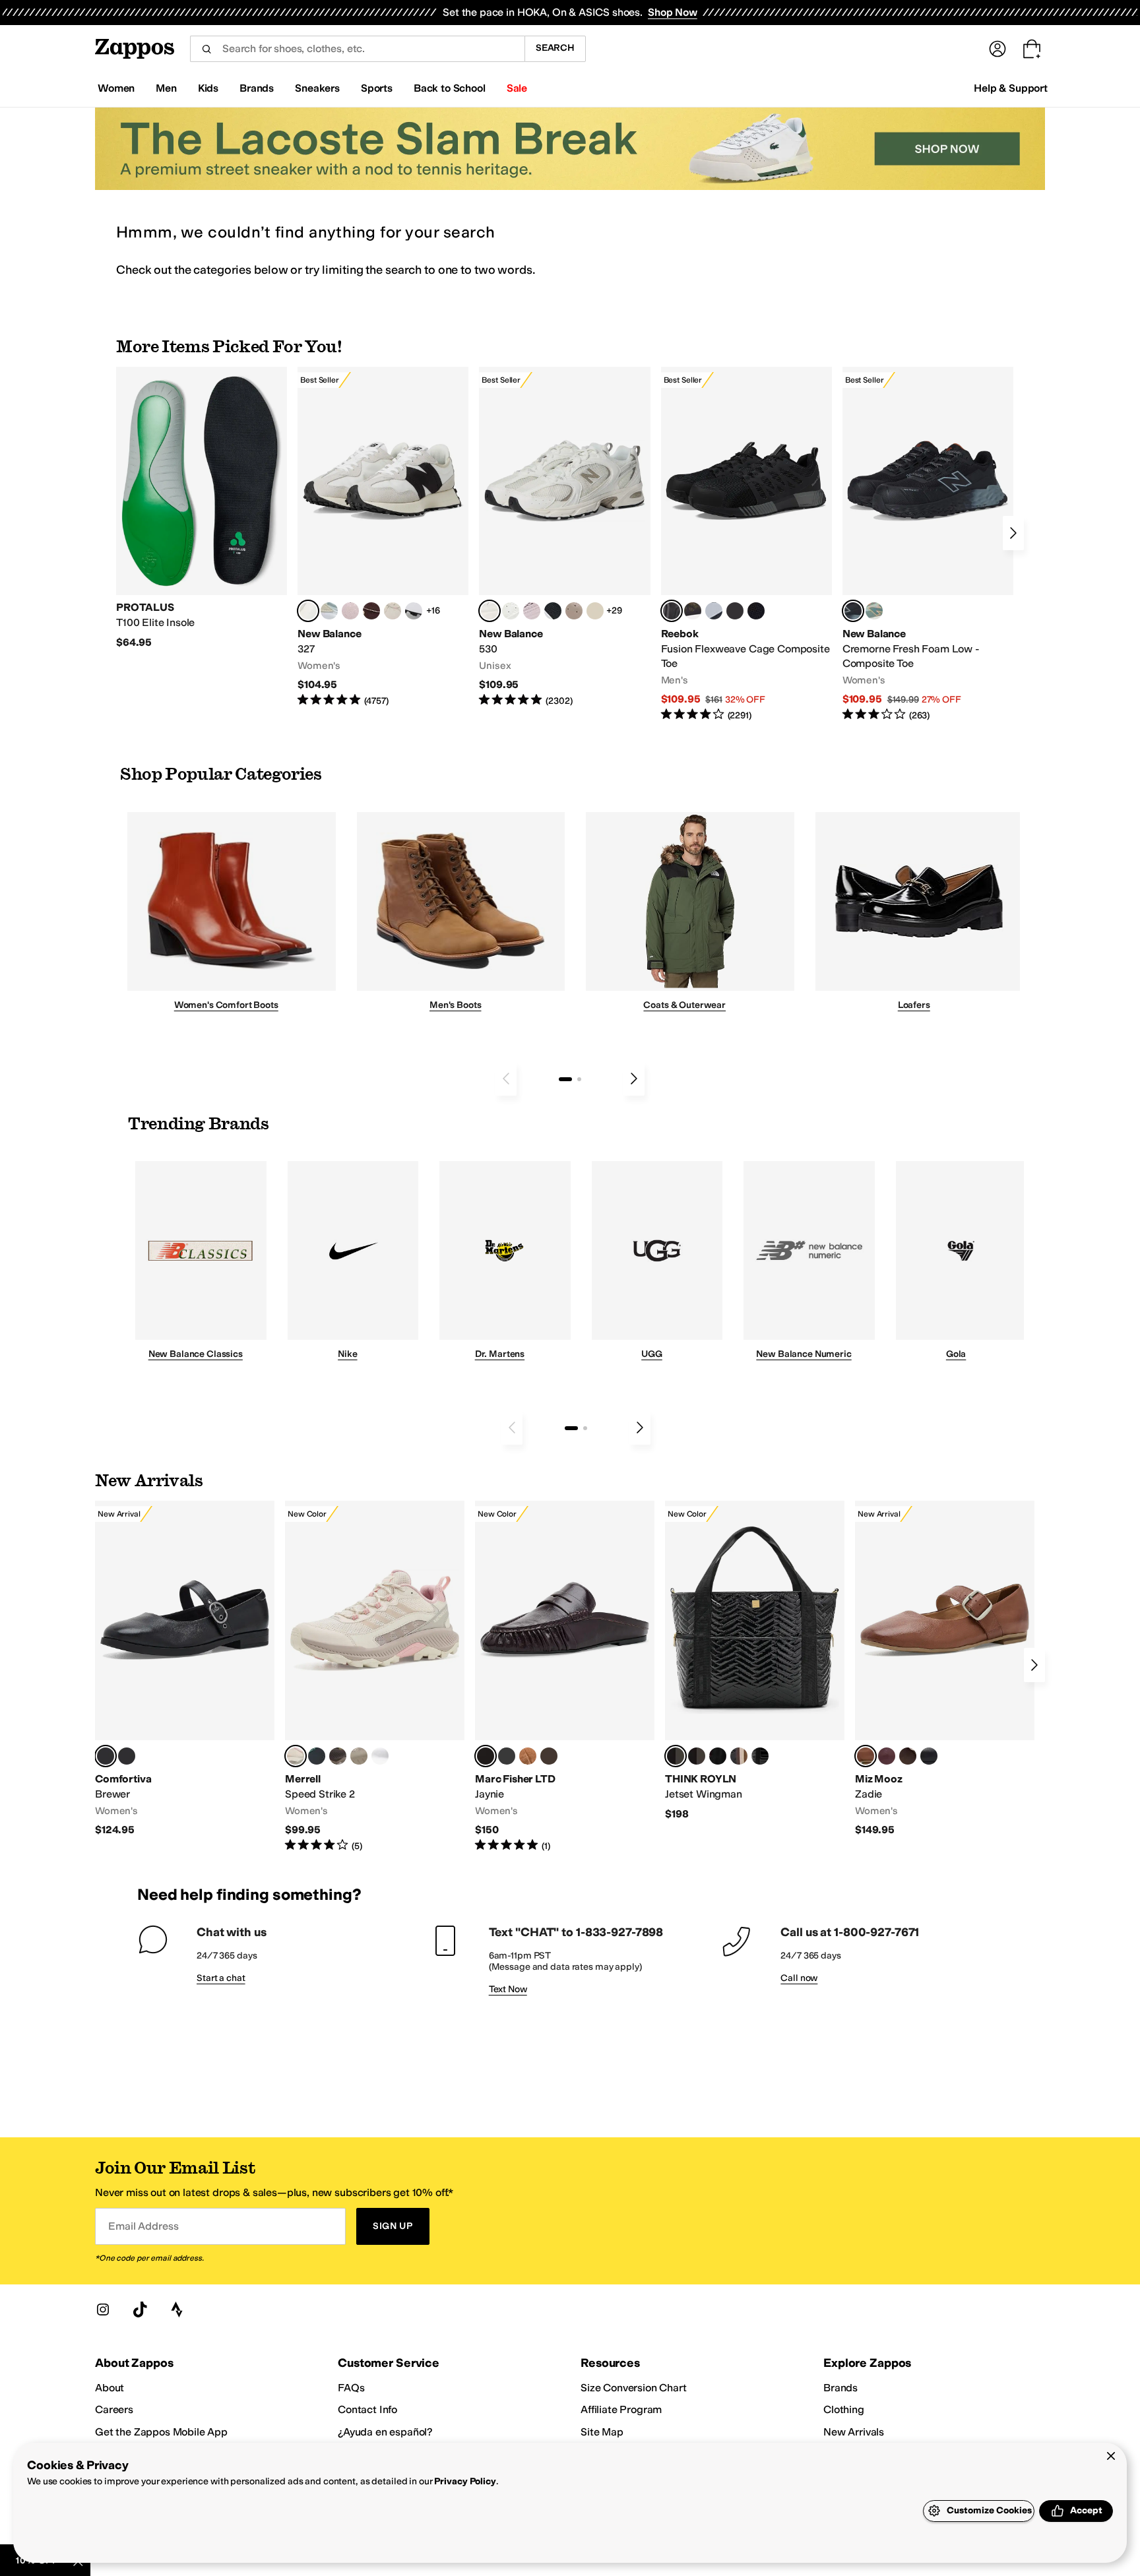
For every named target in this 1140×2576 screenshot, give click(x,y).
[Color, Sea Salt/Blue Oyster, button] (511, 611)
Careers (114, 2409)
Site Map (602, 2432)
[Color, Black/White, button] (756, 611)
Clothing (844, 2409)
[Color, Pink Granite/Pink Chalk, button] (350, 611)
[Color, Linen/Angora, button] (393, 611)
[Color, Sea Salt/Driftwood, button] (574, 611)
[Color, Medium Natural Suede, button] (528, 1756)
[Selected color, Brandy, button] (866, 1756)
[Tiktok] (140, 2309)
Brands (840, 2388)
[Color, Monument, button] (317, 1756)
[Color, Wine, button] (887, 1756)
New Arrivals (854, 2432)
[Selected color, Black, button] (106, 1756)
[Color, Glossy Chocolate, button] (697, 1756)
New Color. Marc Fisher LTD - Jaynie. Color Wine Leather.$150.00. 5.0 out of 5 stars (565, 1677)
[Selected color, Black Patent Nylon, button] (676, 1756)
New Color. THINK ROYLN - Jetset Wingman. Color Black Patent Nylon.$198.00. (755, 1661)
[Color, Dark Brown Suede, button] (549, 1756)
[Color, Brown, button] (693, 611)
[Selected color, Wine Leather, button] (486, 1756)
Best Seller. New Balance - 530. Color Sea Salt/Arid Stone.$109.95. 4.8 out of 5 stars (564, 537)
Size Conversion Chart (634, 2388)
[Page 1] (565, 1079)
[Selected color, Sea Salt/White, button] (308, 611)
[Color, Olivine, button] (338, 1756)
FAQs (351, 2388)
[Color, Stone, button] (359, 1756)
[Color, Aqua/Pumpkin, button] (874, 611)
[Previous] (506, 1079)
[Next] (1013, 533)
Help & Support (1011, 88)
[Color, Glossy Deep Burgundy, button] (718, 1756)
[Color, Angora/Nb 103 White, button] (329, 611)
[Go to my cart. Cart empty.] (1032, 49)
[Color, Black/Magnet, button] (553, 611)
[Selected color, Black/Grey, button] (672, 611)
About (110, 2388)
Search (555, 48)
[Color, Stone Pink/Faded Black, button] (532, 611)
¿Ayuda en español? (385, 2432)
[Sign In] (997, 49)
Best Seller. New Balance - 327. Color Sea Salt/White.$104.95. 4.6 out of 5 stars (383, 537)
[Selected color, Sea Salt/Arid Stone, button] (490, 611)
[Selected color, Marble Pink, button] (296, 1756)
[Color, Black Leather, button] (507, 1756)
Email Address (143, 2226)
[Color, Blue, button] (735, 611)
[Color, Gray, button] (714, 611)
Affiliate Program (621, 2409)
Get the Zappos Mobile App (161, 2432)
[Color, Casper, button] (380, 1756)
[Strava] (177, 2309)
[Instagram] (103, 2309)
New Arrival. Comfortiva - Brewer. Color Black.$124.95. (185, 1669)
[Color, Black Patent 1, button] (739, 1756)
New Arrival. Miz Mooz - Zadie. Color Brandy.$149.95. (945, 1669)
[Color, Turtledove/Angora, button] (595, 611)
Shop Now (673, 12)
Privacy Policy (465, 2481)
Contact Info (367, 2409)
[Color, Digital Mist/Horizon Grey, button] (414, 611)
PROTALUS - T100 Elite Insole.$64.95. (202, 508)
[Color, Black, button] (929, 1756)
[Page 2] (579, 1079)
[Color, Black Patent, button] (127, 1756)
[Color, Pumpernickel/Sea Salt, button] (371, 611)
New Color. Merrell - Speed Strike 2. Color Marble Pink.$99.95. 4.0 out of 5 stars (375, 1677)
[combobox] (357, 49)
